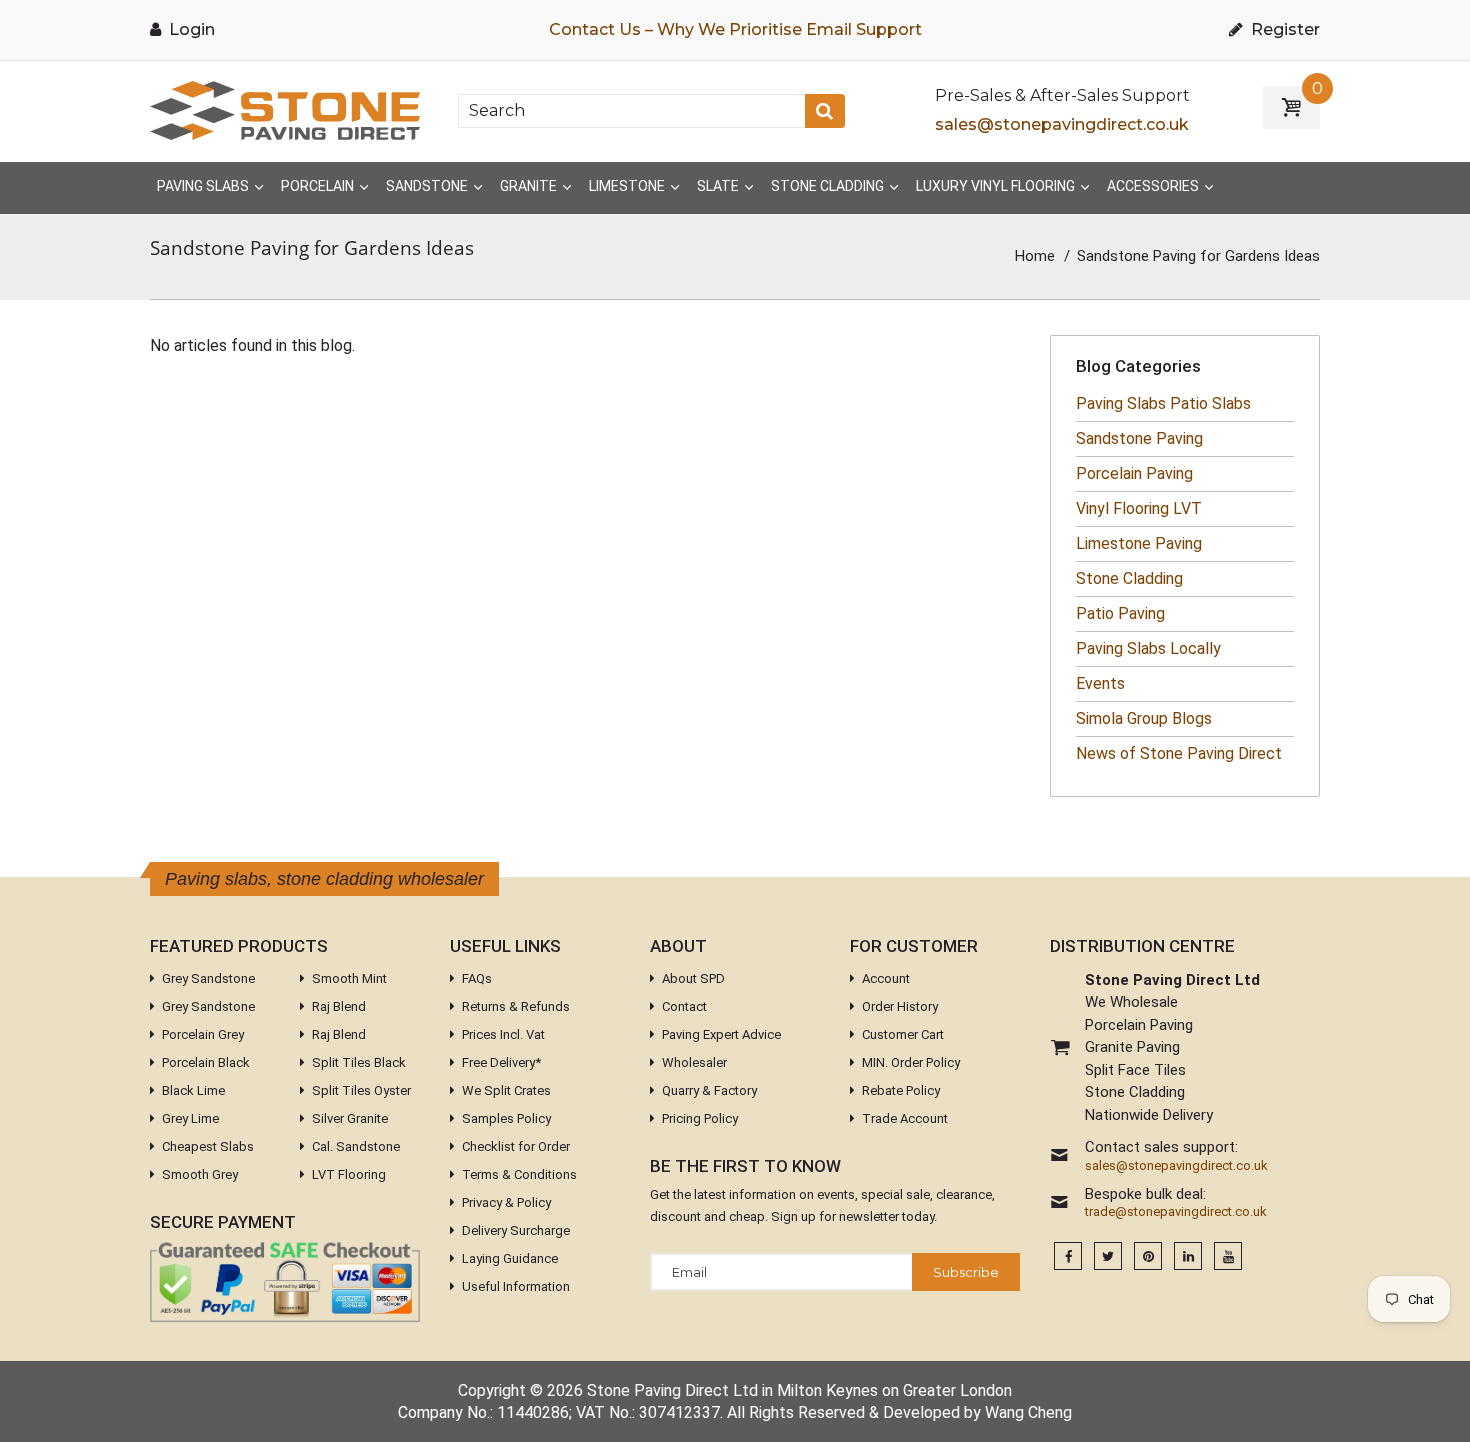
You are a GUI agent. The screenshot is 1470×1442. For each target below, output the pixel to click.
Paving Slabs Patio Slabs (1163, 403)
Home (1035, 256)
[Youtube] (1228, 1256)
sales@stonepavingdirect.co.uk (1062, 124)
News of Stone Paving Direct (1179, 753)
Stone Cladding (1129, 578)
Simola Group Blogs (1144, 718)
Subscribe (966, 1272)
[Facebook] (1068, 1256)
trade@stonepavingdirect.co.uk (1176, 1212)
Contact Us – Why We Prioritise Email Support (735, 29)
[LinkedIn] (1188, 1256)
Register (1283, 29)
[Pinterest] (1148, 1256)
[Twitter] (1108, 1256)
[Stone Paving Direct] (285, 109)
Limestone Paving (1139, 543)
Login (190, 29)
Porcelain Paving (1134, 473)
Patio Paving (1120, 613)
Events (1100, 683)
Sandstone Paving (1139, 438)
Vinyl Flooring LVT (1139, 508)
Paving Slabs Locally (1148, 648)
